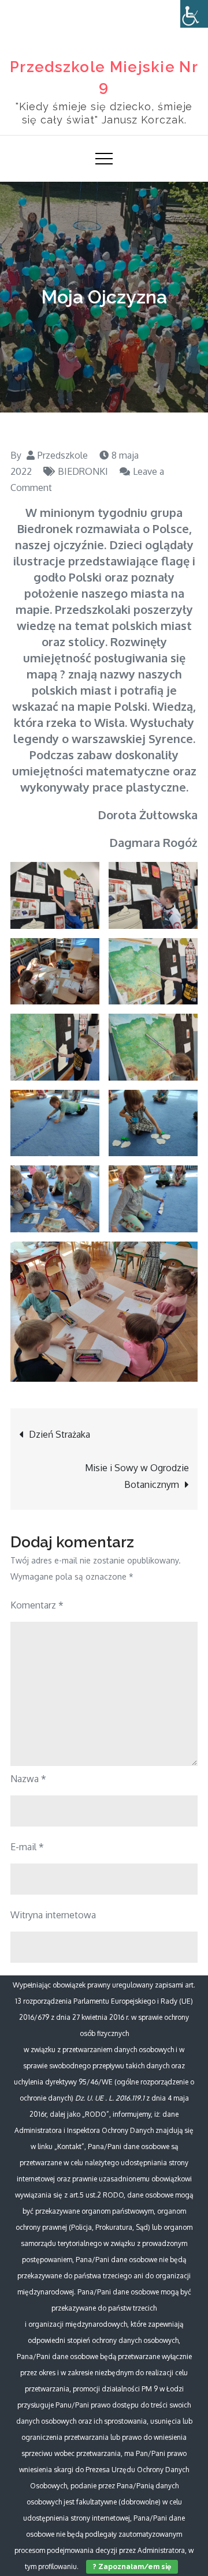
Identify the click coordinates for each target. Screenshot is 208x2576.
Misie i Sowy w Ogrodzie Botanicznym (137, 1476)
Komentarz (37, 1605)
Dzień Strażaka (60, 1434)
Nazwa (28, 1779)
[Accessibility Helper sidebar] (194, 14)
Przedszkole (63, 455)
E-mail (27, 1847)
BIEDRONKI (83, 471)
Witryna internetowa (53, 1915)
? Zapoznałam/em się (132, 2567)
